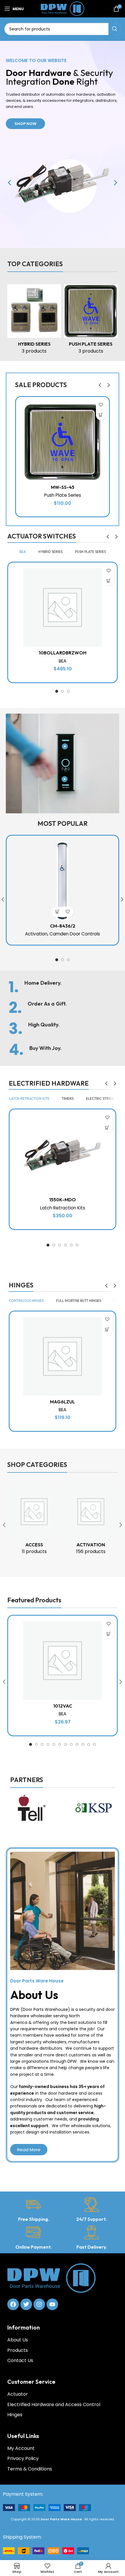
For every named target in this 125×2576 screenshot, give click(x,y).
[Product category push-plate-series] (91, 321)
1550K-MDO (63, 1200)
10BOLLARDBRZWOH (63, 653)
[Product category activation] (91, 1522)
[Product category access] (34, 1522)
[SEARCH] (115, 29)
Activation (36, 934)
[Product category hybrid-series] (34, 321)
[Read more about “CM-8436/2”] (57, 912)
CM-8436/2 (63, 926)
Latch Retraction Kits (63, 1208)
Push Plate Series (63, 495)
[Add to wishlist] (101, 405)
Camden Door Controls (75, 934)
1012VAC (63, 1706)
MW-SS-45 (63, 487)
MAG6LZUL (63, 1402)
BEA (63, 661)
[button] (9, 183)
